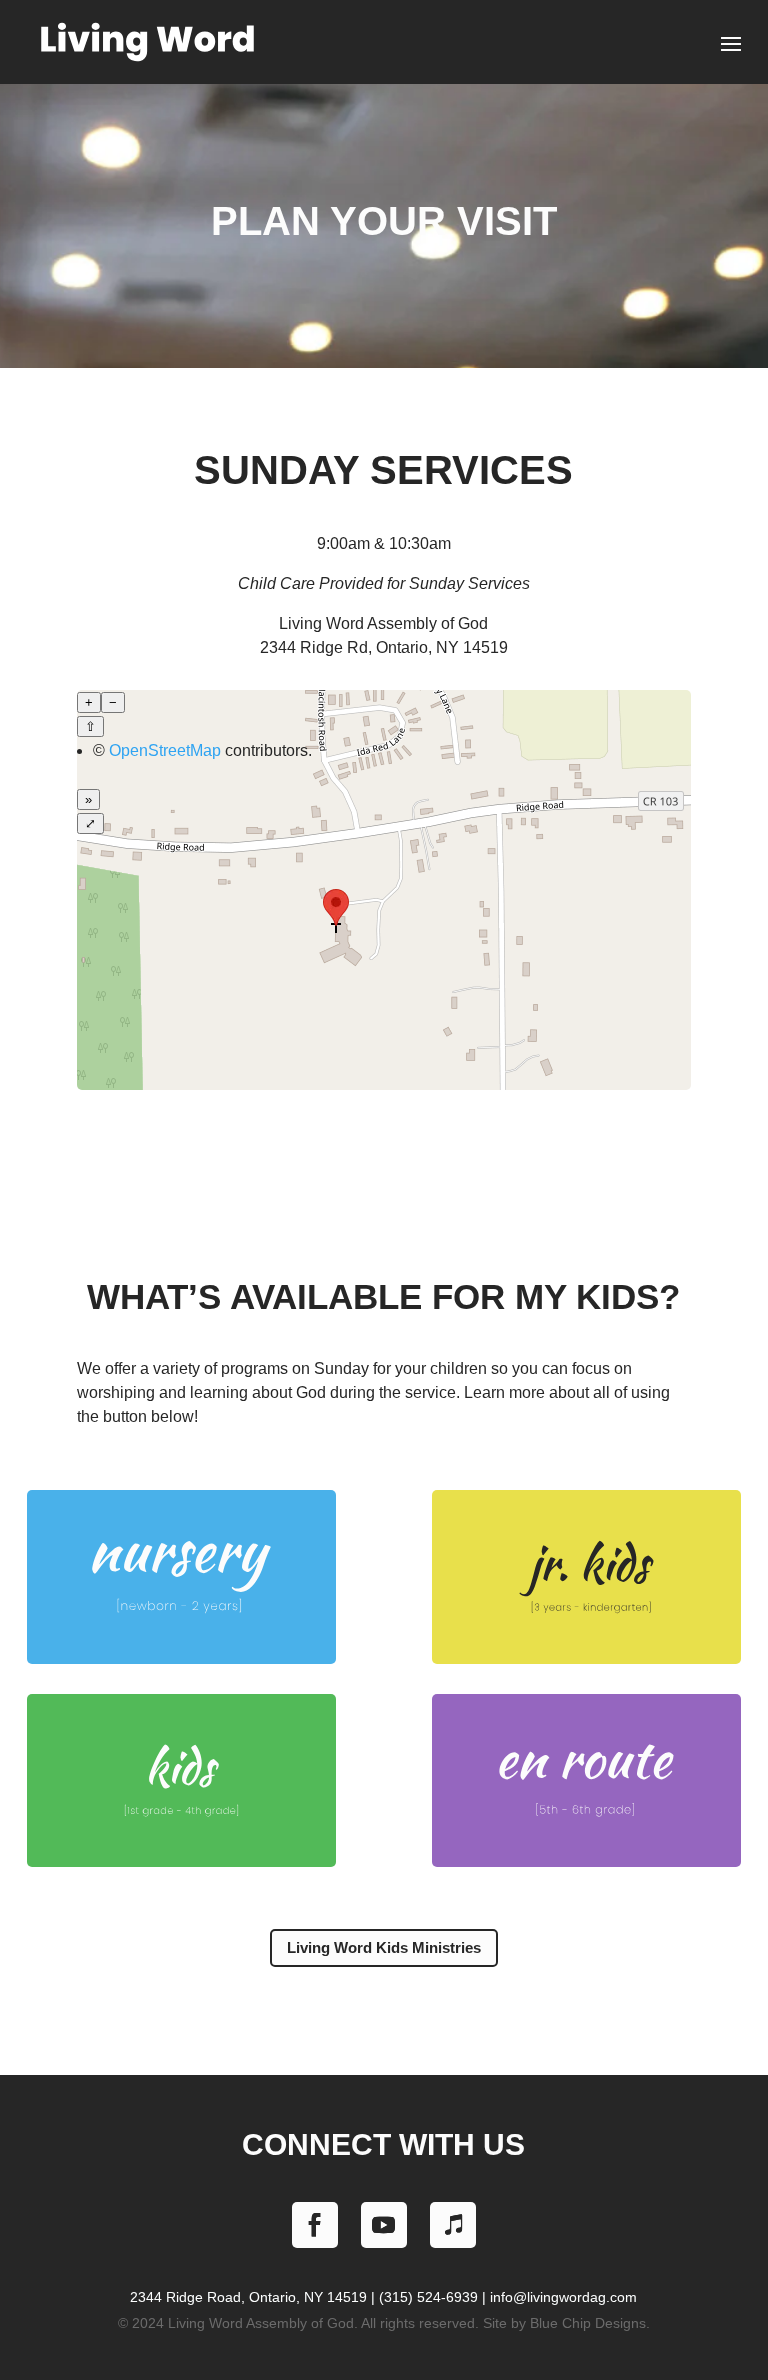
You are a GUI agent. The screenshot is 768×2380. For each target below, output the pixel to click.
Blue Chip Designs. (590, 2323)
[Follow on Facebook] (315, 2225)
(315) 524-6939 (428, 2297)
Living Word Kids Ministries (384, 1947)
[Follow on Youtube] (384, 2225)
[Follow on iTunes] (453, 2225)
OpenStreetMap (165, 750)
